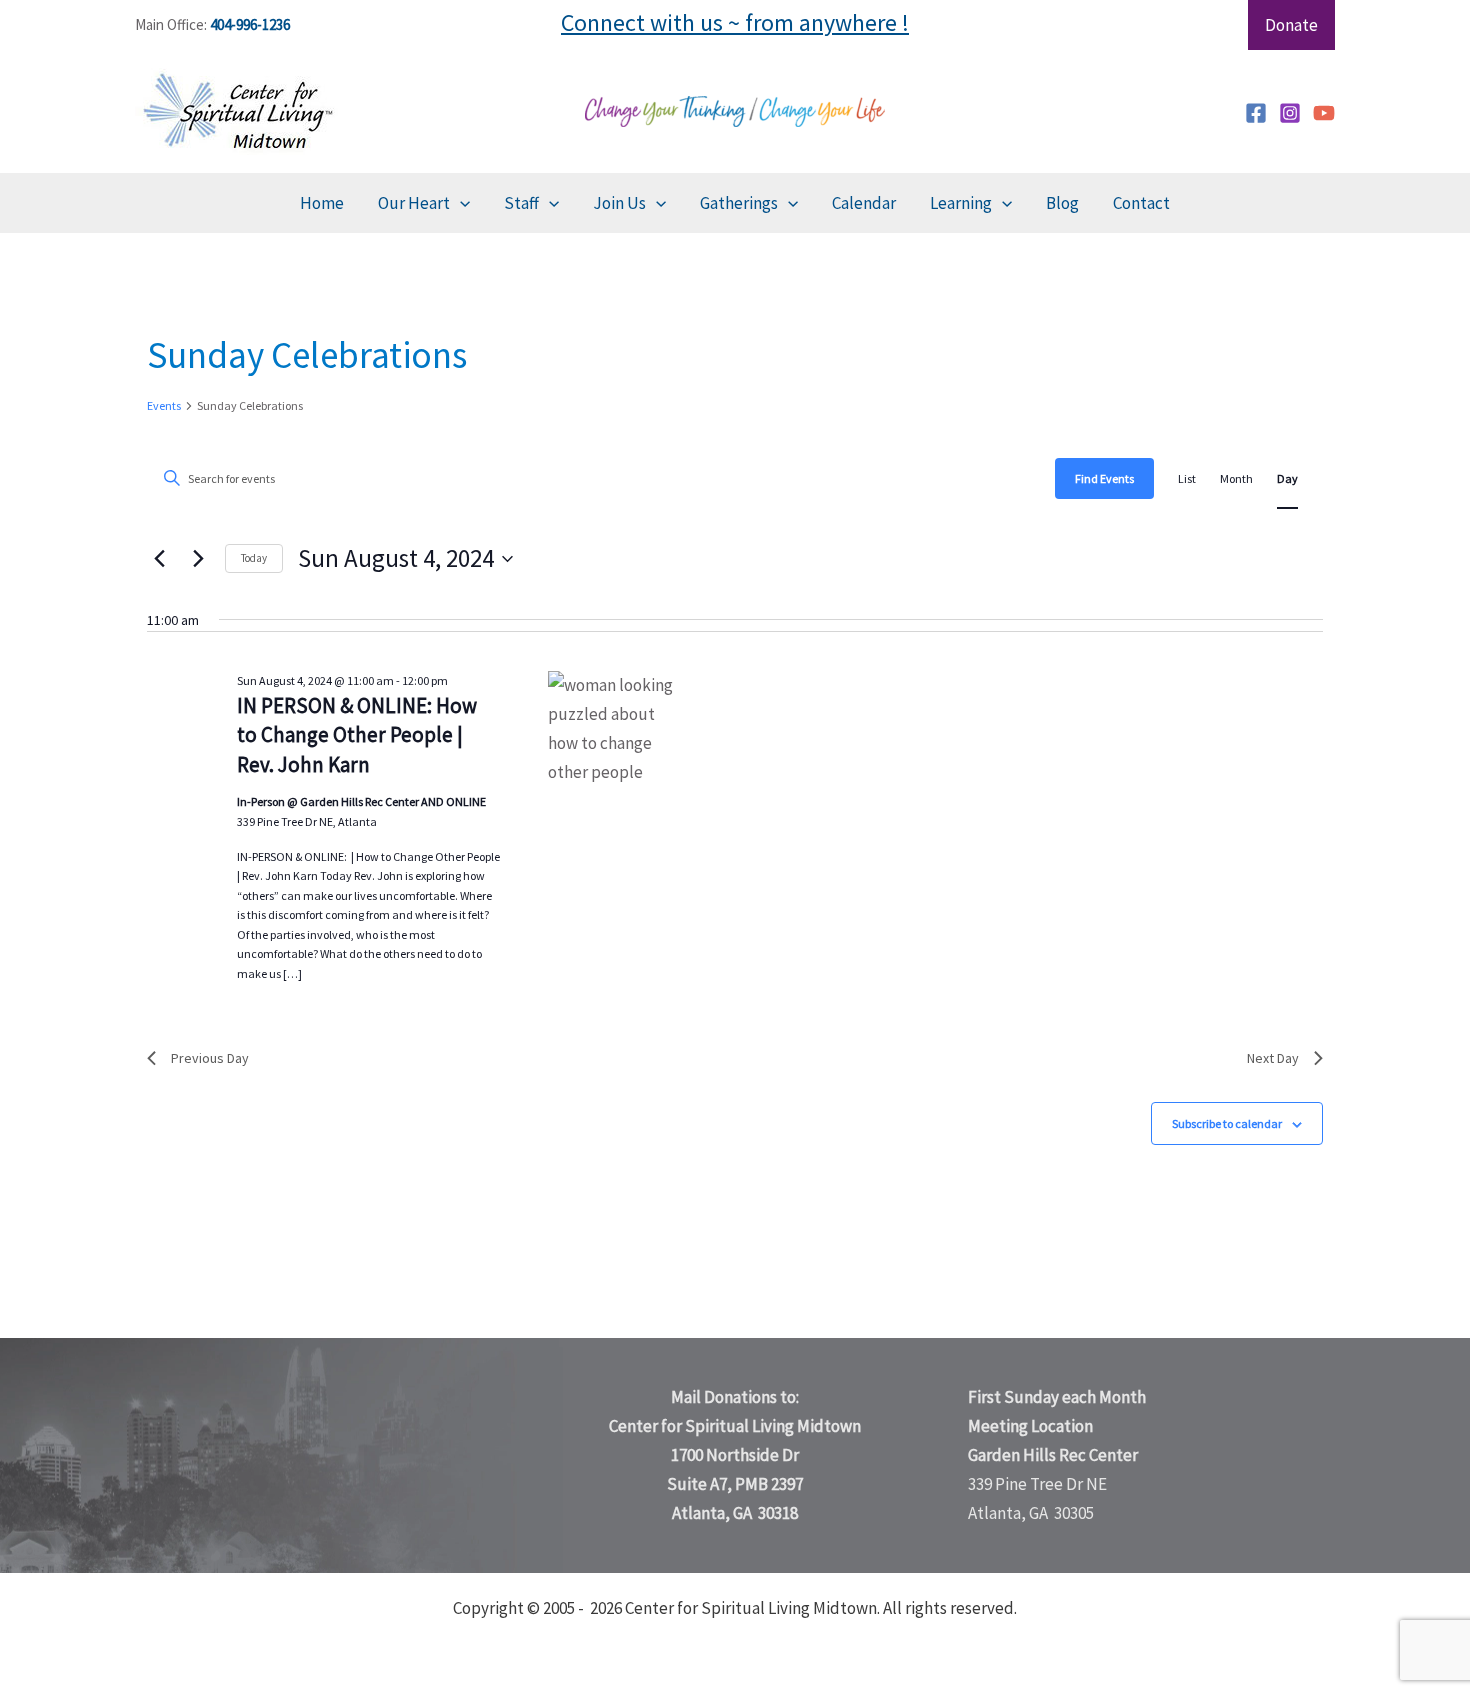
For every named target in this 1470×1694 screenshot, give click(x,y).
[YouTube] (1324, 113)
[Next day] (198, 559)
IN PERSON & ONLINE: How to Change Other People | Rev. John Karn (357, 735)
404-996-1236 (250, 24)
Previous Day (210, 1058)
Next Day (1273, 1058)
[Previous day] (159, 559)
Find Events (1104, 478)
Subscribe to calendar (1227, 1123)
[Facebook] (1256, 113)
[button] (460, 203)
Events (164, 405)
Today (254, 558)
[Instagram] (1290, 113)
